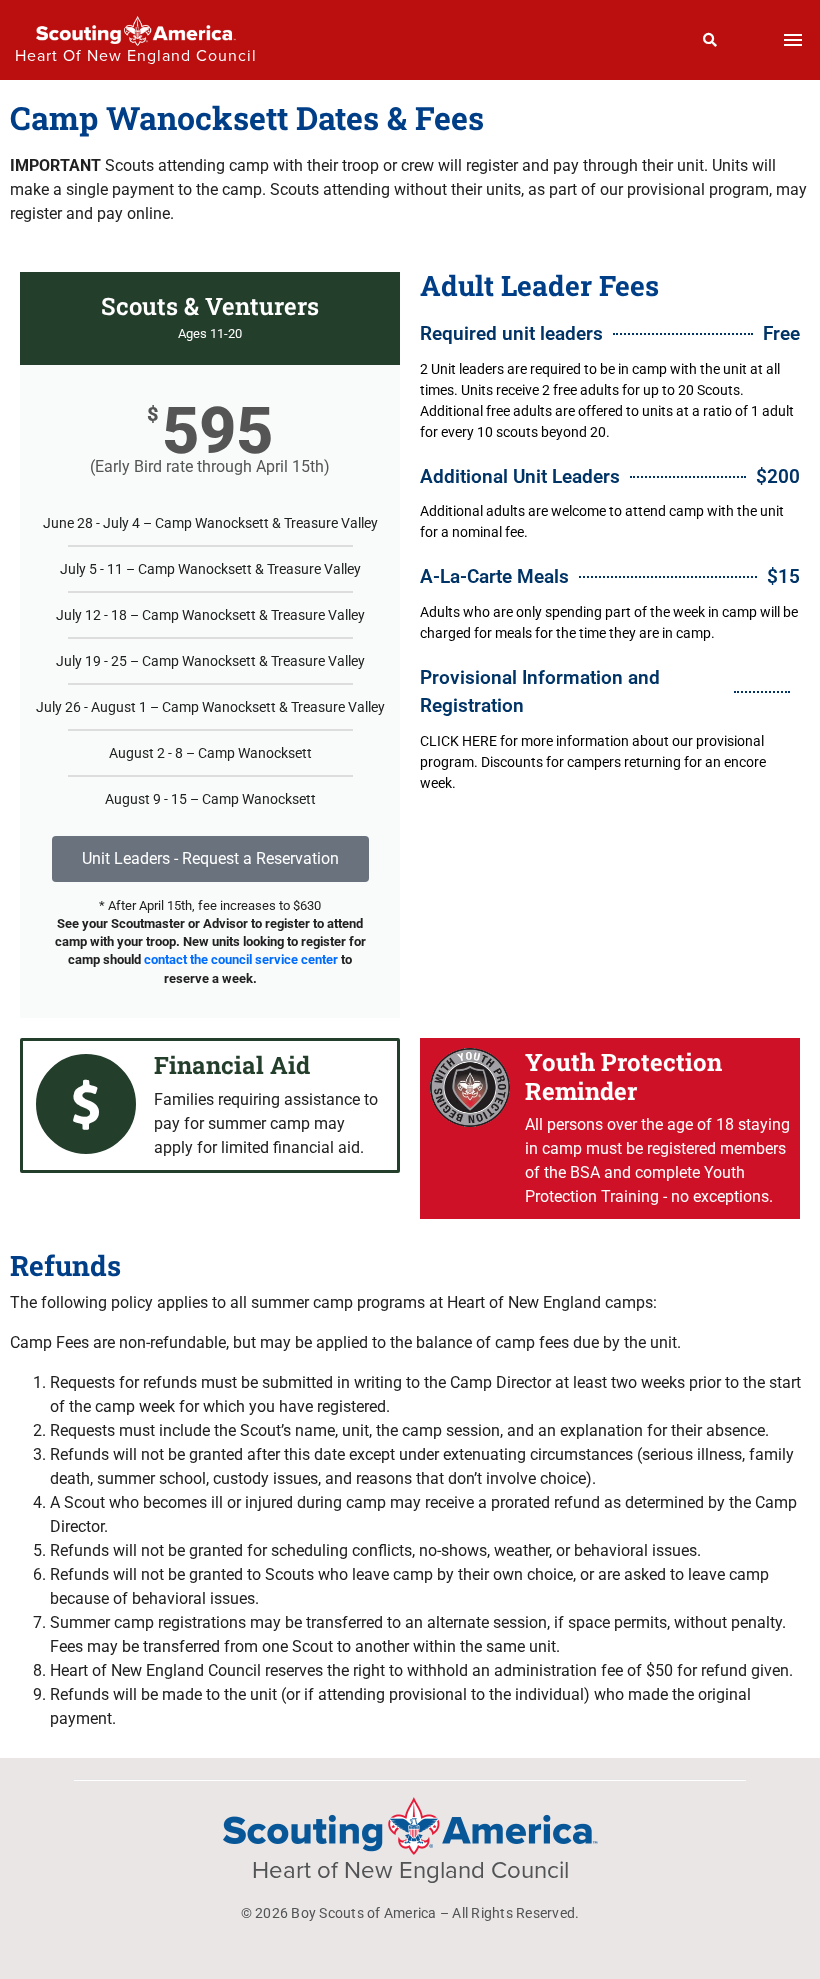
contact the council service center (241, 959)
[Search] (710, 40)
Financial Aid (232, 1065)
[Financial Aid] (86, 1104)
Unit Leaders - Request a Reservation (210, 858)
